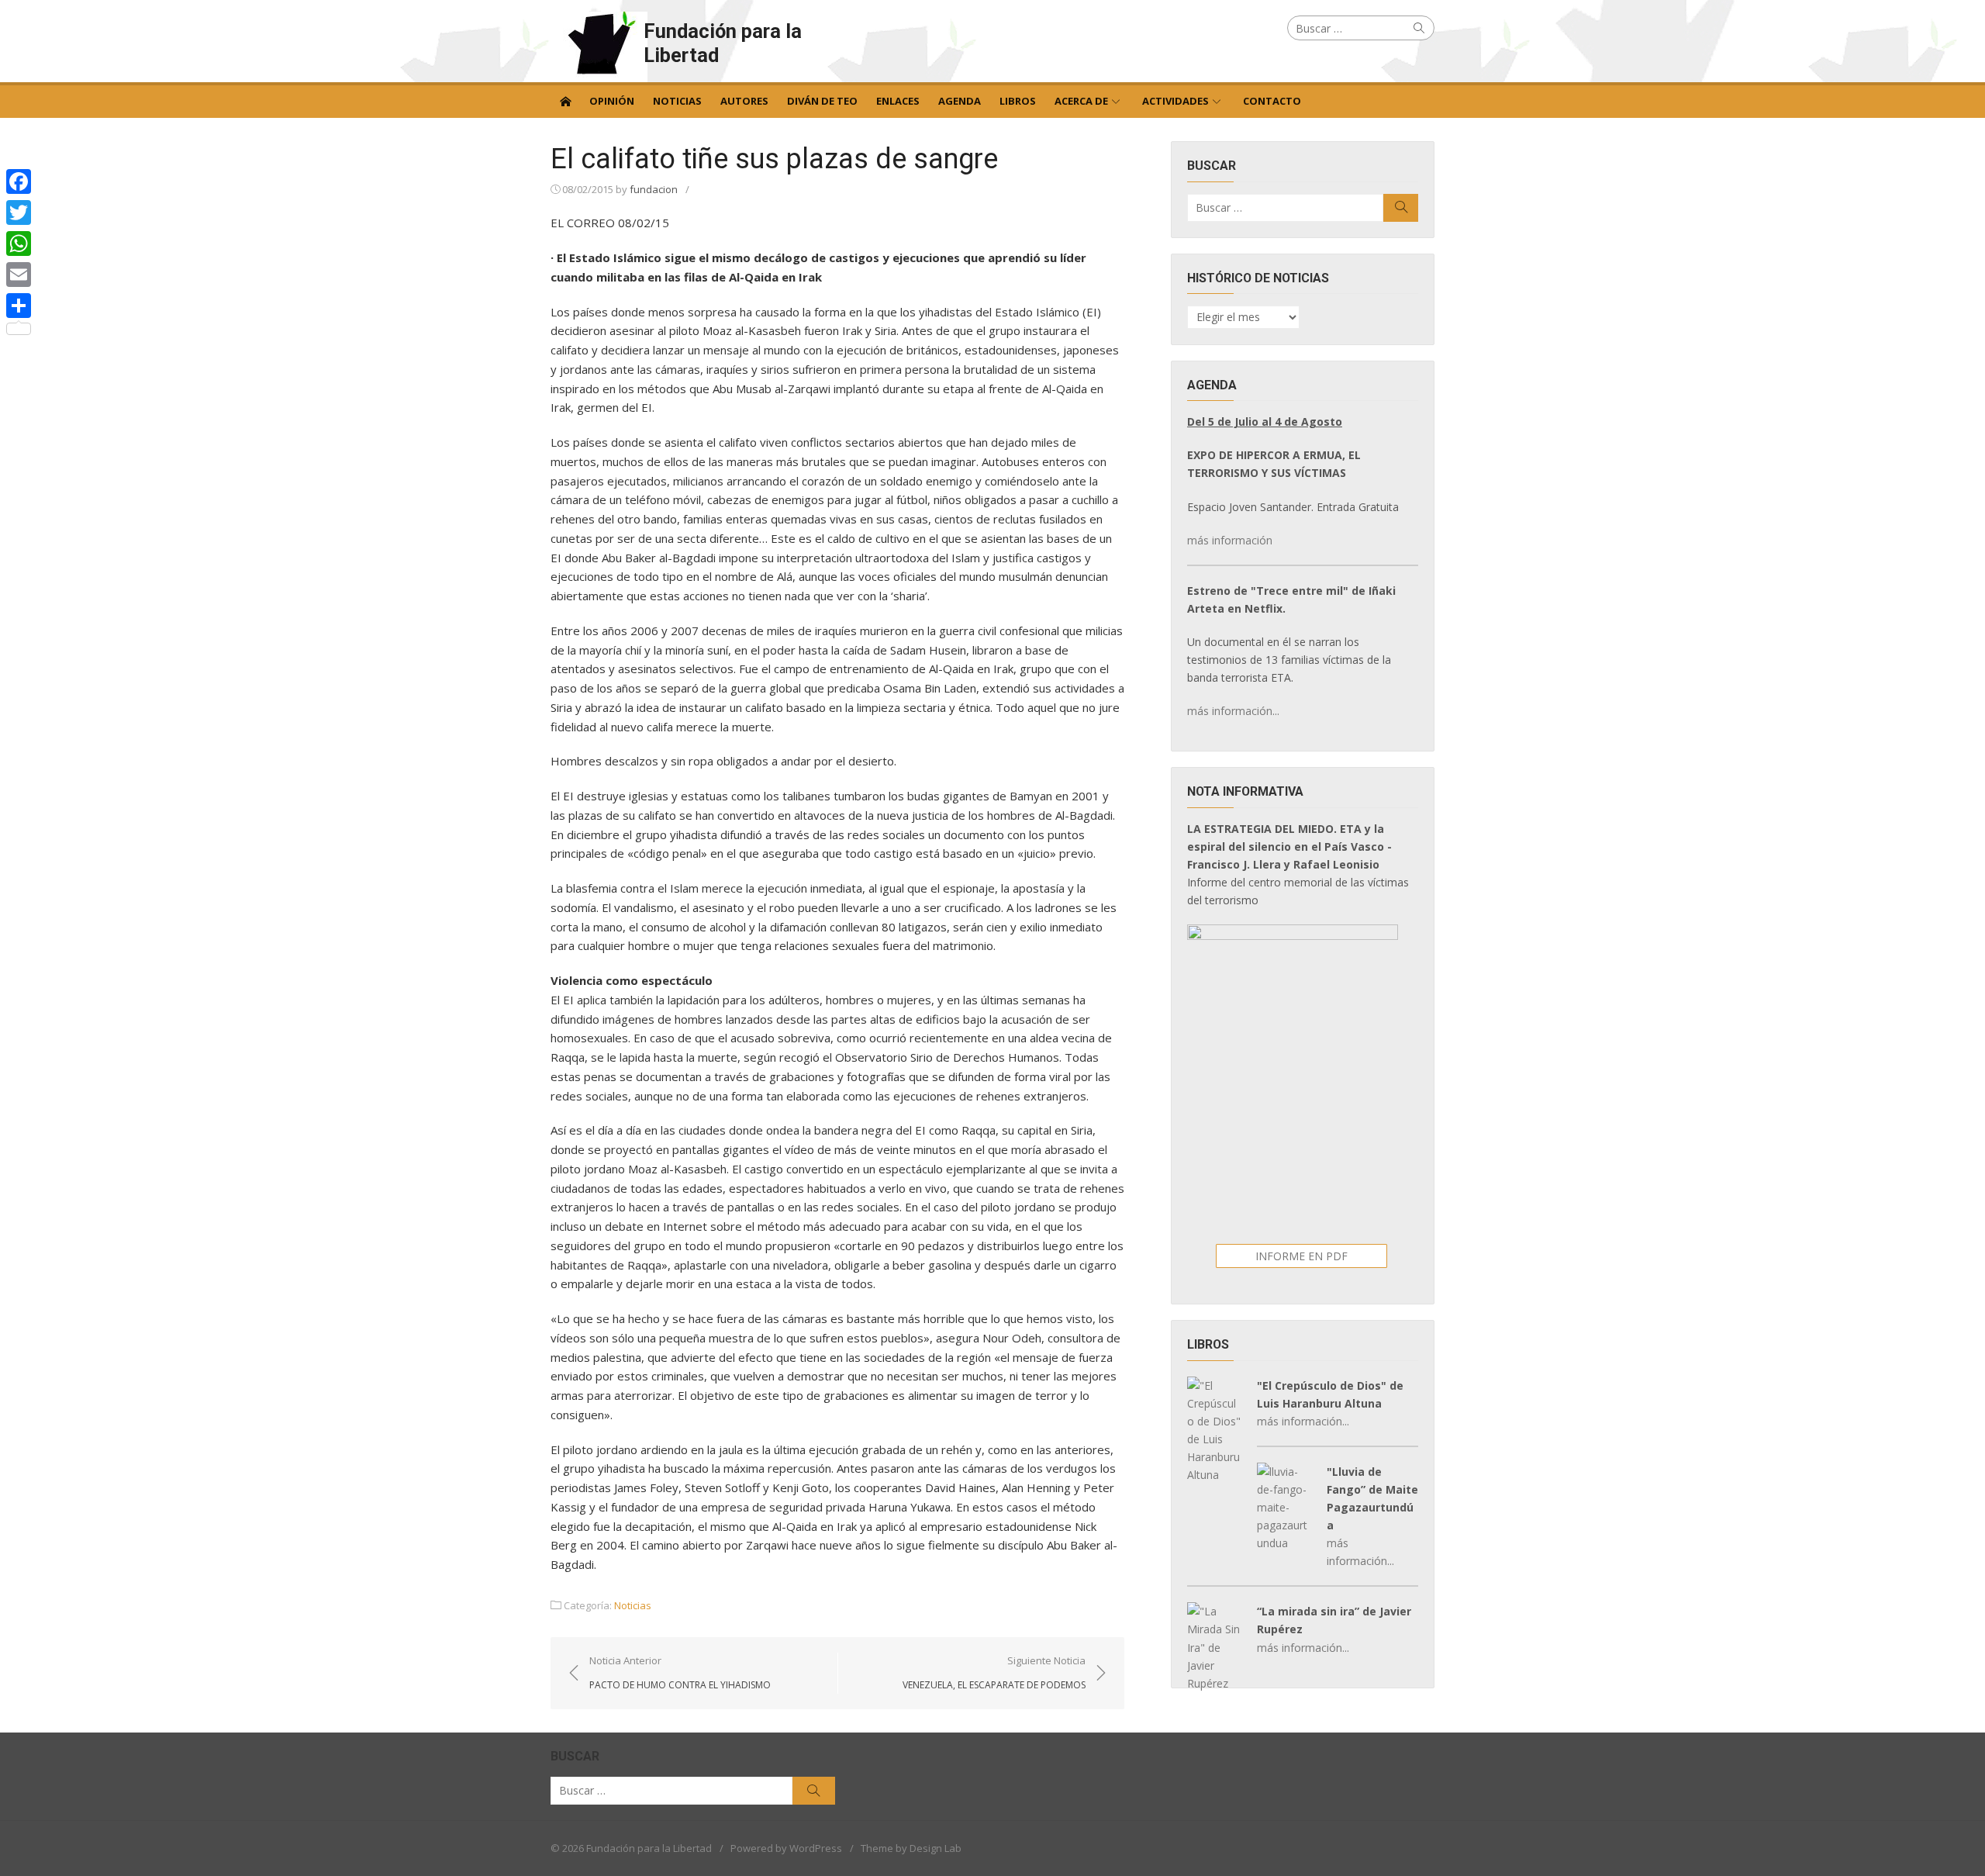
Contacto (1272, 101)
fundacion (654, 189)
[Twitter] (19, 212)
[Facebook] (19, 181)
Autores (744, 101)
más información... (1233, 711)
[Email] (19, 275)
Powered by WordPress (786, 1848)
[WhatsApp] (19, 244)
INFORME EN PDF (1301, 1256)
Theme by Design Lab (911, 1848)
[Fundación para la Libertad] (565, 100)
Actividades (1175, 101)
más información (1230, 540)
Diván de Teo (822, 101)
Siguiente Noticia (994, 1672)
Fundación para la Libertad (723, 43)
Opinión (612, 101)
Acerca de (1081, 101)
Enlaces (898, 101)
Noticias (677, 101)
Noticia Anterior (680, 1672)
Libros (1018, 101)
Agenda (960, 101)
